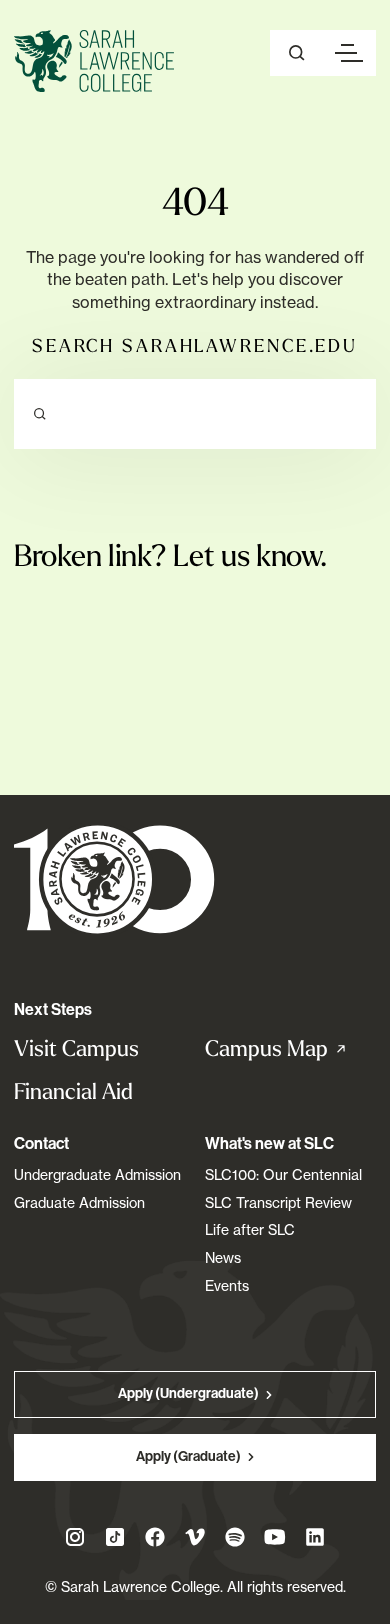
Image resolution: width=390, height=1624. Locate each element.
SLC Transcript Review (278, 1202)
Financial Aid (73, 1091)
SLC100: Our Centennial (283, 1174)
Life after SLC (250, 1229)
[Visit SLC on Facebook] (155, 1537)
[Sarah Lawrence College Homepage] (114, 878)
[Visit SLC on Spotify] (235, 1537)
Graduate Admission (79, 1202)
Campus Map (290, 1049)
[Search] (40, 414)
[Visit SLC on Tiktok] (115, 1537)
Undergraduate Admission (97, 1174)
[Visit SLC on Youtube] (275, 1537)
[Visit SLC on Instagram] (75, 1537)
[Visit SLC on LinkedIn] (315, 1537)
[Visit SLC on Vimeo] (195, 1537)
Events (227, 1285)
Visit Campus (76, 1048)
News (223, 1257)
